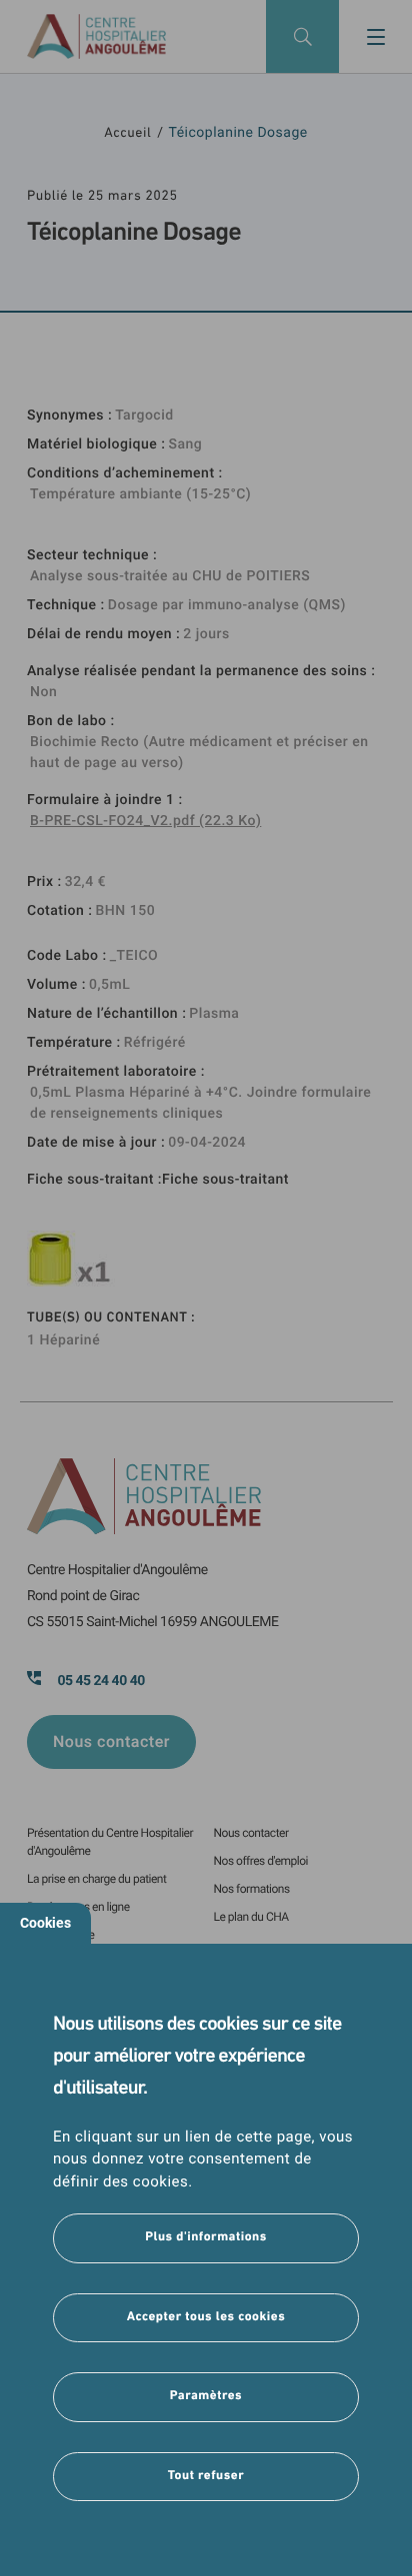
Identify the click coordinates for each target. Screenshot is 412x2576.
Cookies (45, 1923)
